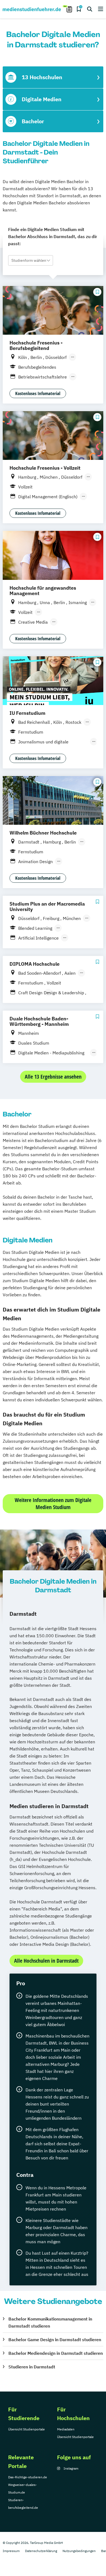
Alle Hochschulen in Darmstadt (46, 1961)
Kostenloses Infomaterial (38, 393)
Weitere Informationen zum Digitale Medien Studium (53, 1504)
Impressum (11, 2551)
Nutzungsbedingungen (79, 2551)
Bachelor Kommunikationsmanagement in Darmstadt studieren (50, 2322)
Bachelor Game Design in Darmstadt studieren (55, 2340)
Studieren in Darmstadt (32, 2367)
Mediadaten (66, 2429)
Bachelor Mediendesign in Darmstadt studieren (56, 2353)
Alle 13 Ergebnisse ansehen (53, 1077)
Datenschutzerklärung (41, 2551)
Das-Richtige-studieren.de (28, 2477)
